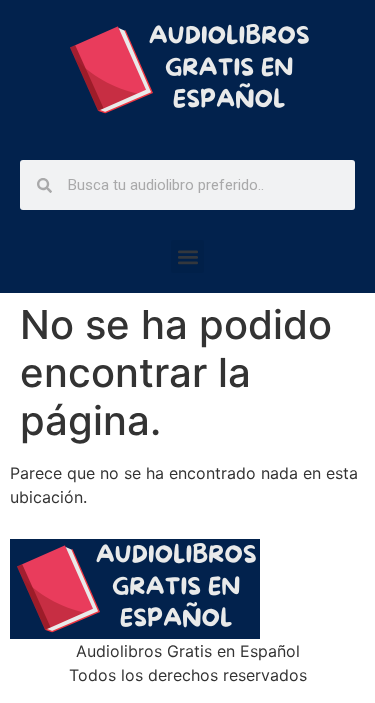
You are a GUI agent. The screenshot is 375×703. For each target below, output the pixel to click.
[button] (187, 256)
